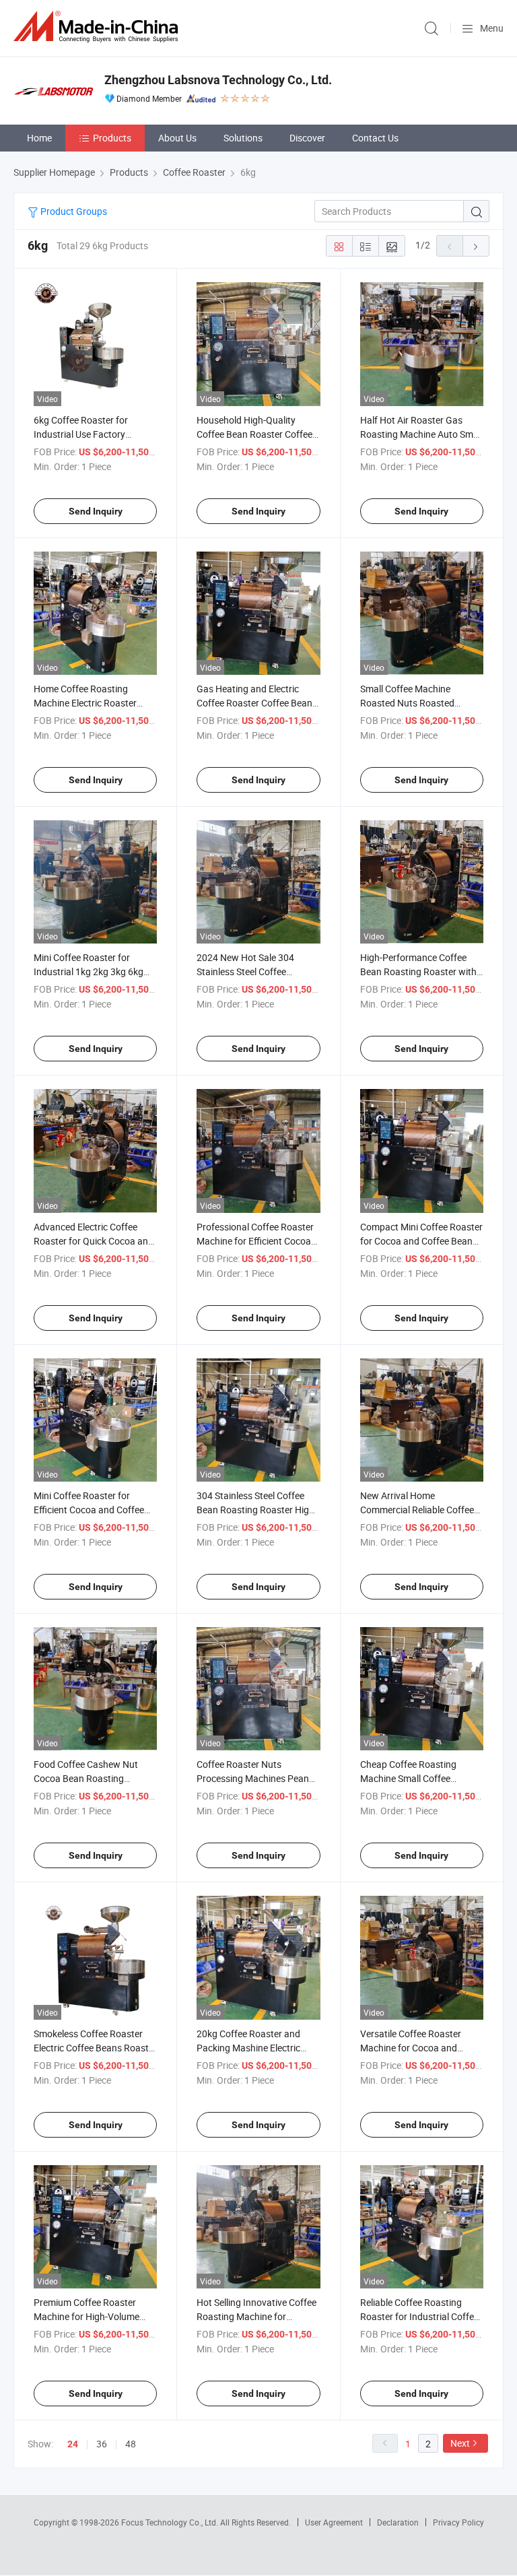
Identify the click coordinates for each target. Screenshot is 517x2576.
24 (73, 2444)
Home (39, 138)
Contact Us (375, 138)
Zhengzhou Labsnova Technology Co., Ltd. (218, 80)
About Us (177, 138)
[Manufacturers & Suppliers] (98, 27)
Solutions (243, 138)
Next (460, 2443)
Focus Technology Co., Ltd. (171, 2522)
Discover (307, 138)
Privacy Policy (458, 2522)
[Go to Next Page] (476, 246)
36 (102, 2444)
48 (131, 2444)
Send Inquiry (96, 511)
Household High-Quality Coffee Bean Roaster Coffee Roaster (254, 434)
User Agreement (334, 2522)
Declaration (398, 2522)
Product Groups (73, 211)
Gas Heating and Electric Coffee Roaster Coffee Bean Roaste (254, 703)
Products (112, 138)
